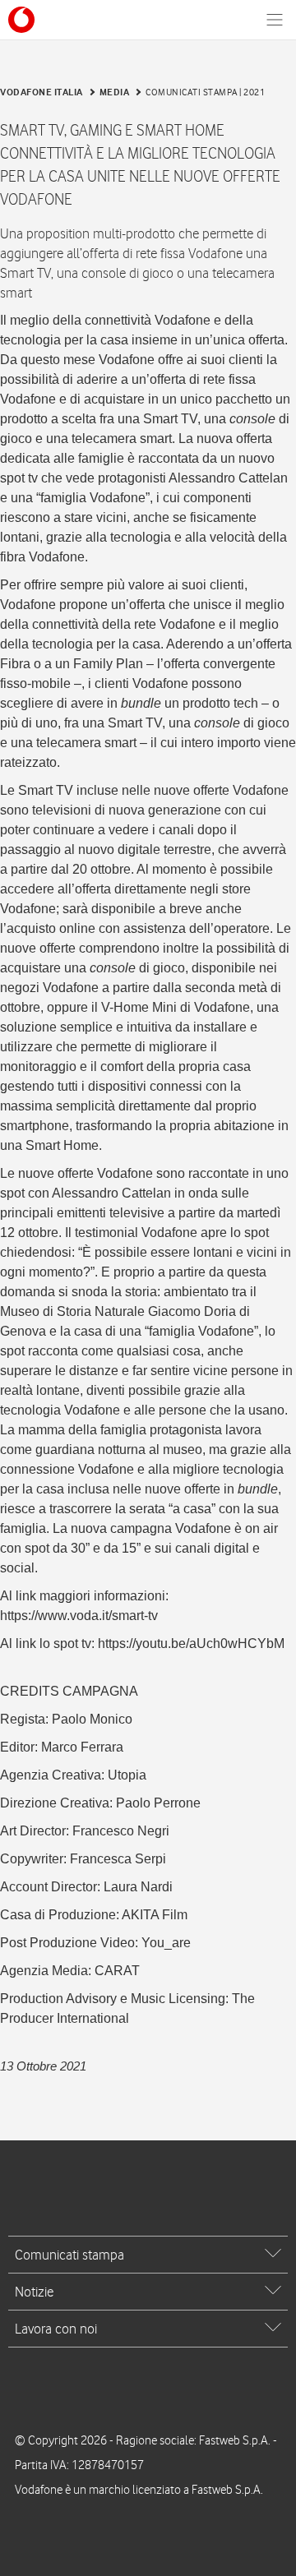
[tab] (148, 2255)
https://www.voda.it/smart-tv (79, 1616)
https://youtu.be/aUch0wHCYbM (191, 1643)
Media (115, 92)
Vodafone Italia (42, 92)
